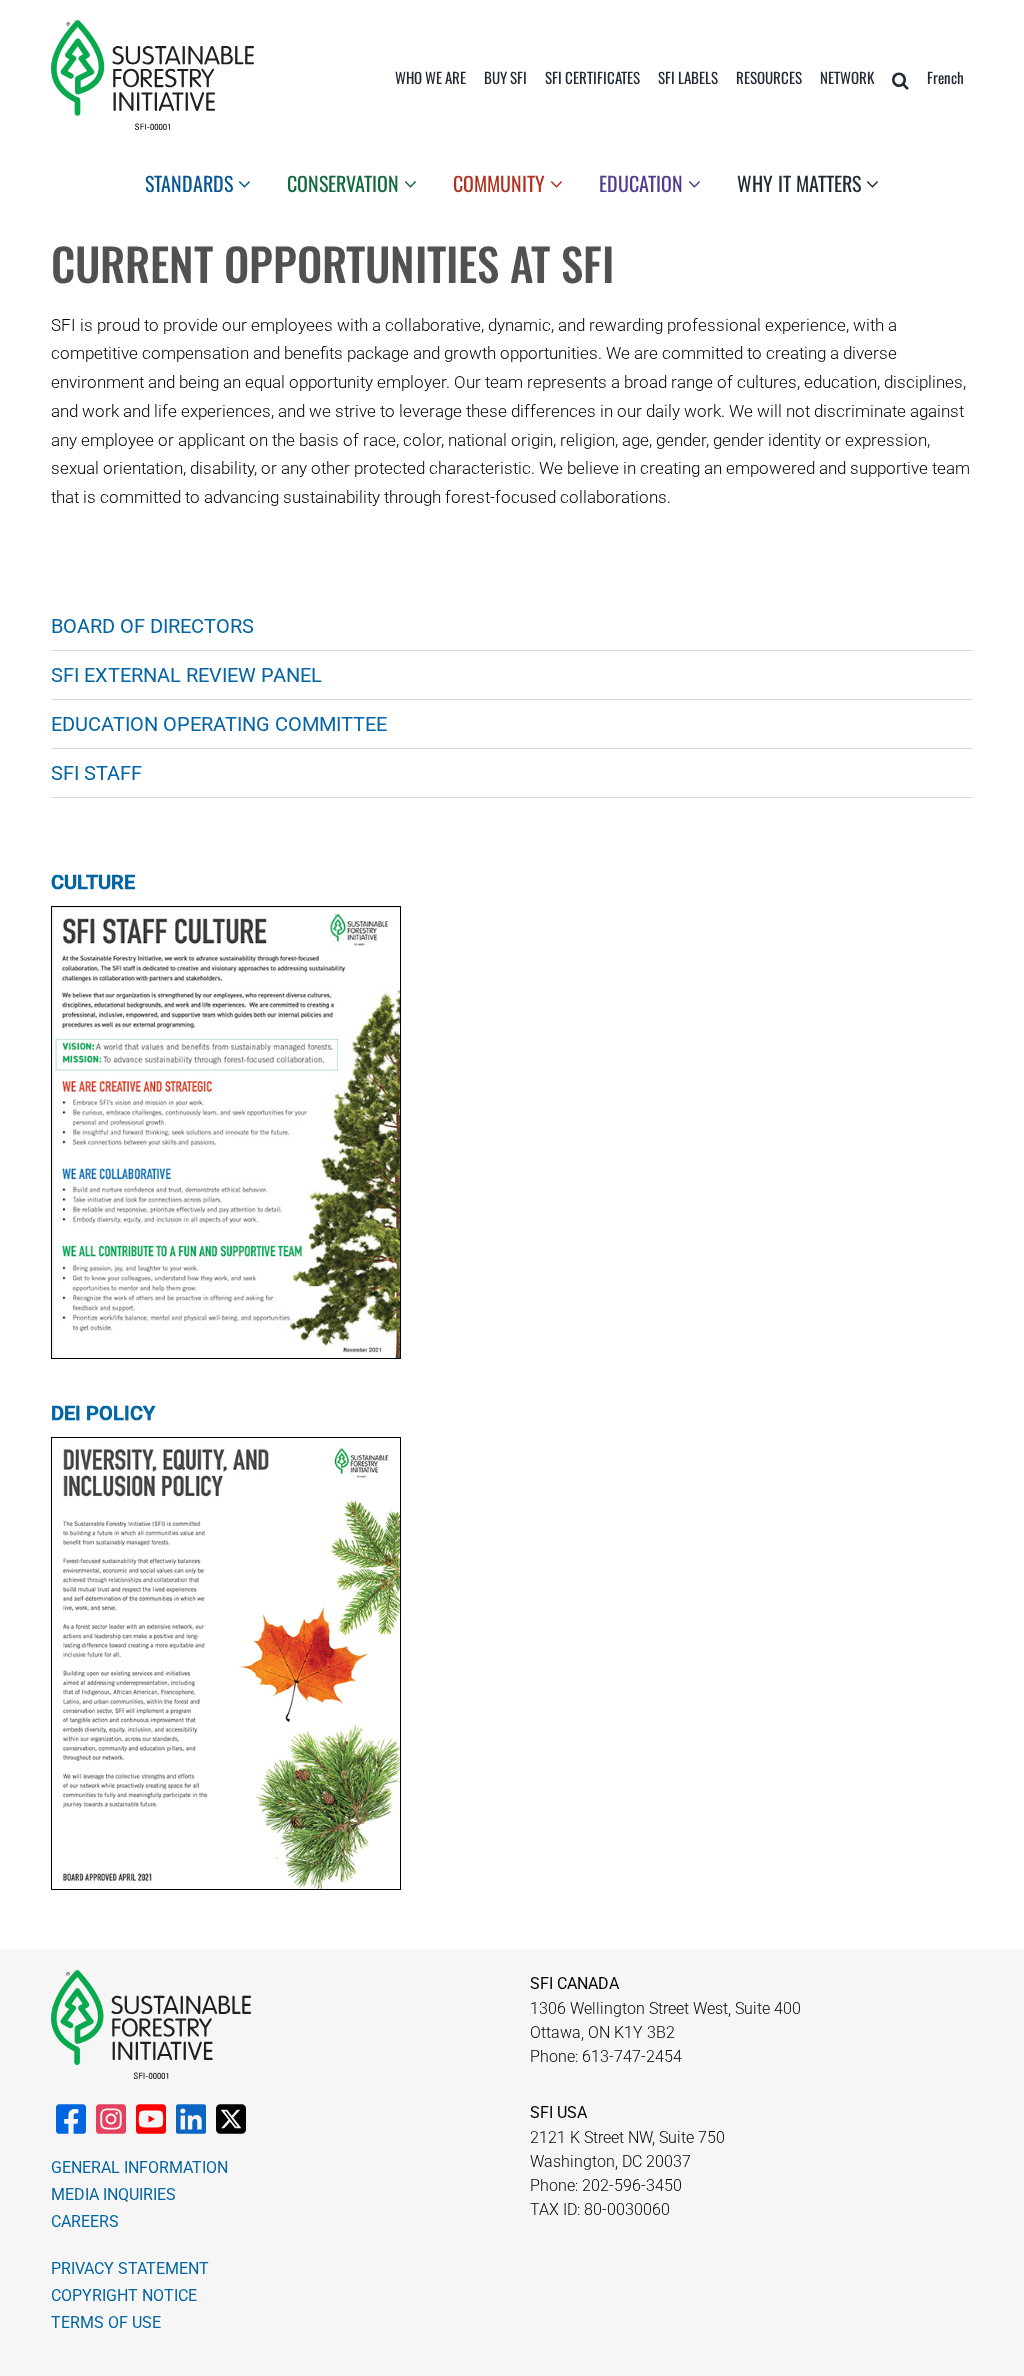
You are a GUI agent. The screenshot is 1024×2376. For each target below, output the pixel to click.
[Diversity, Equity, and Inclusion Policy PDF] (226, 1446)
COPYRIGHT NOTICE (124, 2295)
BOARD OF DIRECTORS (152, 626)
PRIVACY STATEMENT (130, 2268)
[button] (900, 80)
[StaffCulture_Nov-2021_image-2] (226, 915)
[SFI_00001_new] (152, 28)
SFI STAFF (96, 773)
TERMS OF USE (106, 2322)
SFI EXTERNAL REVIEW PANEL (186, 675)
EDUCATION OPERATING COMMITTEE (219, 724)
